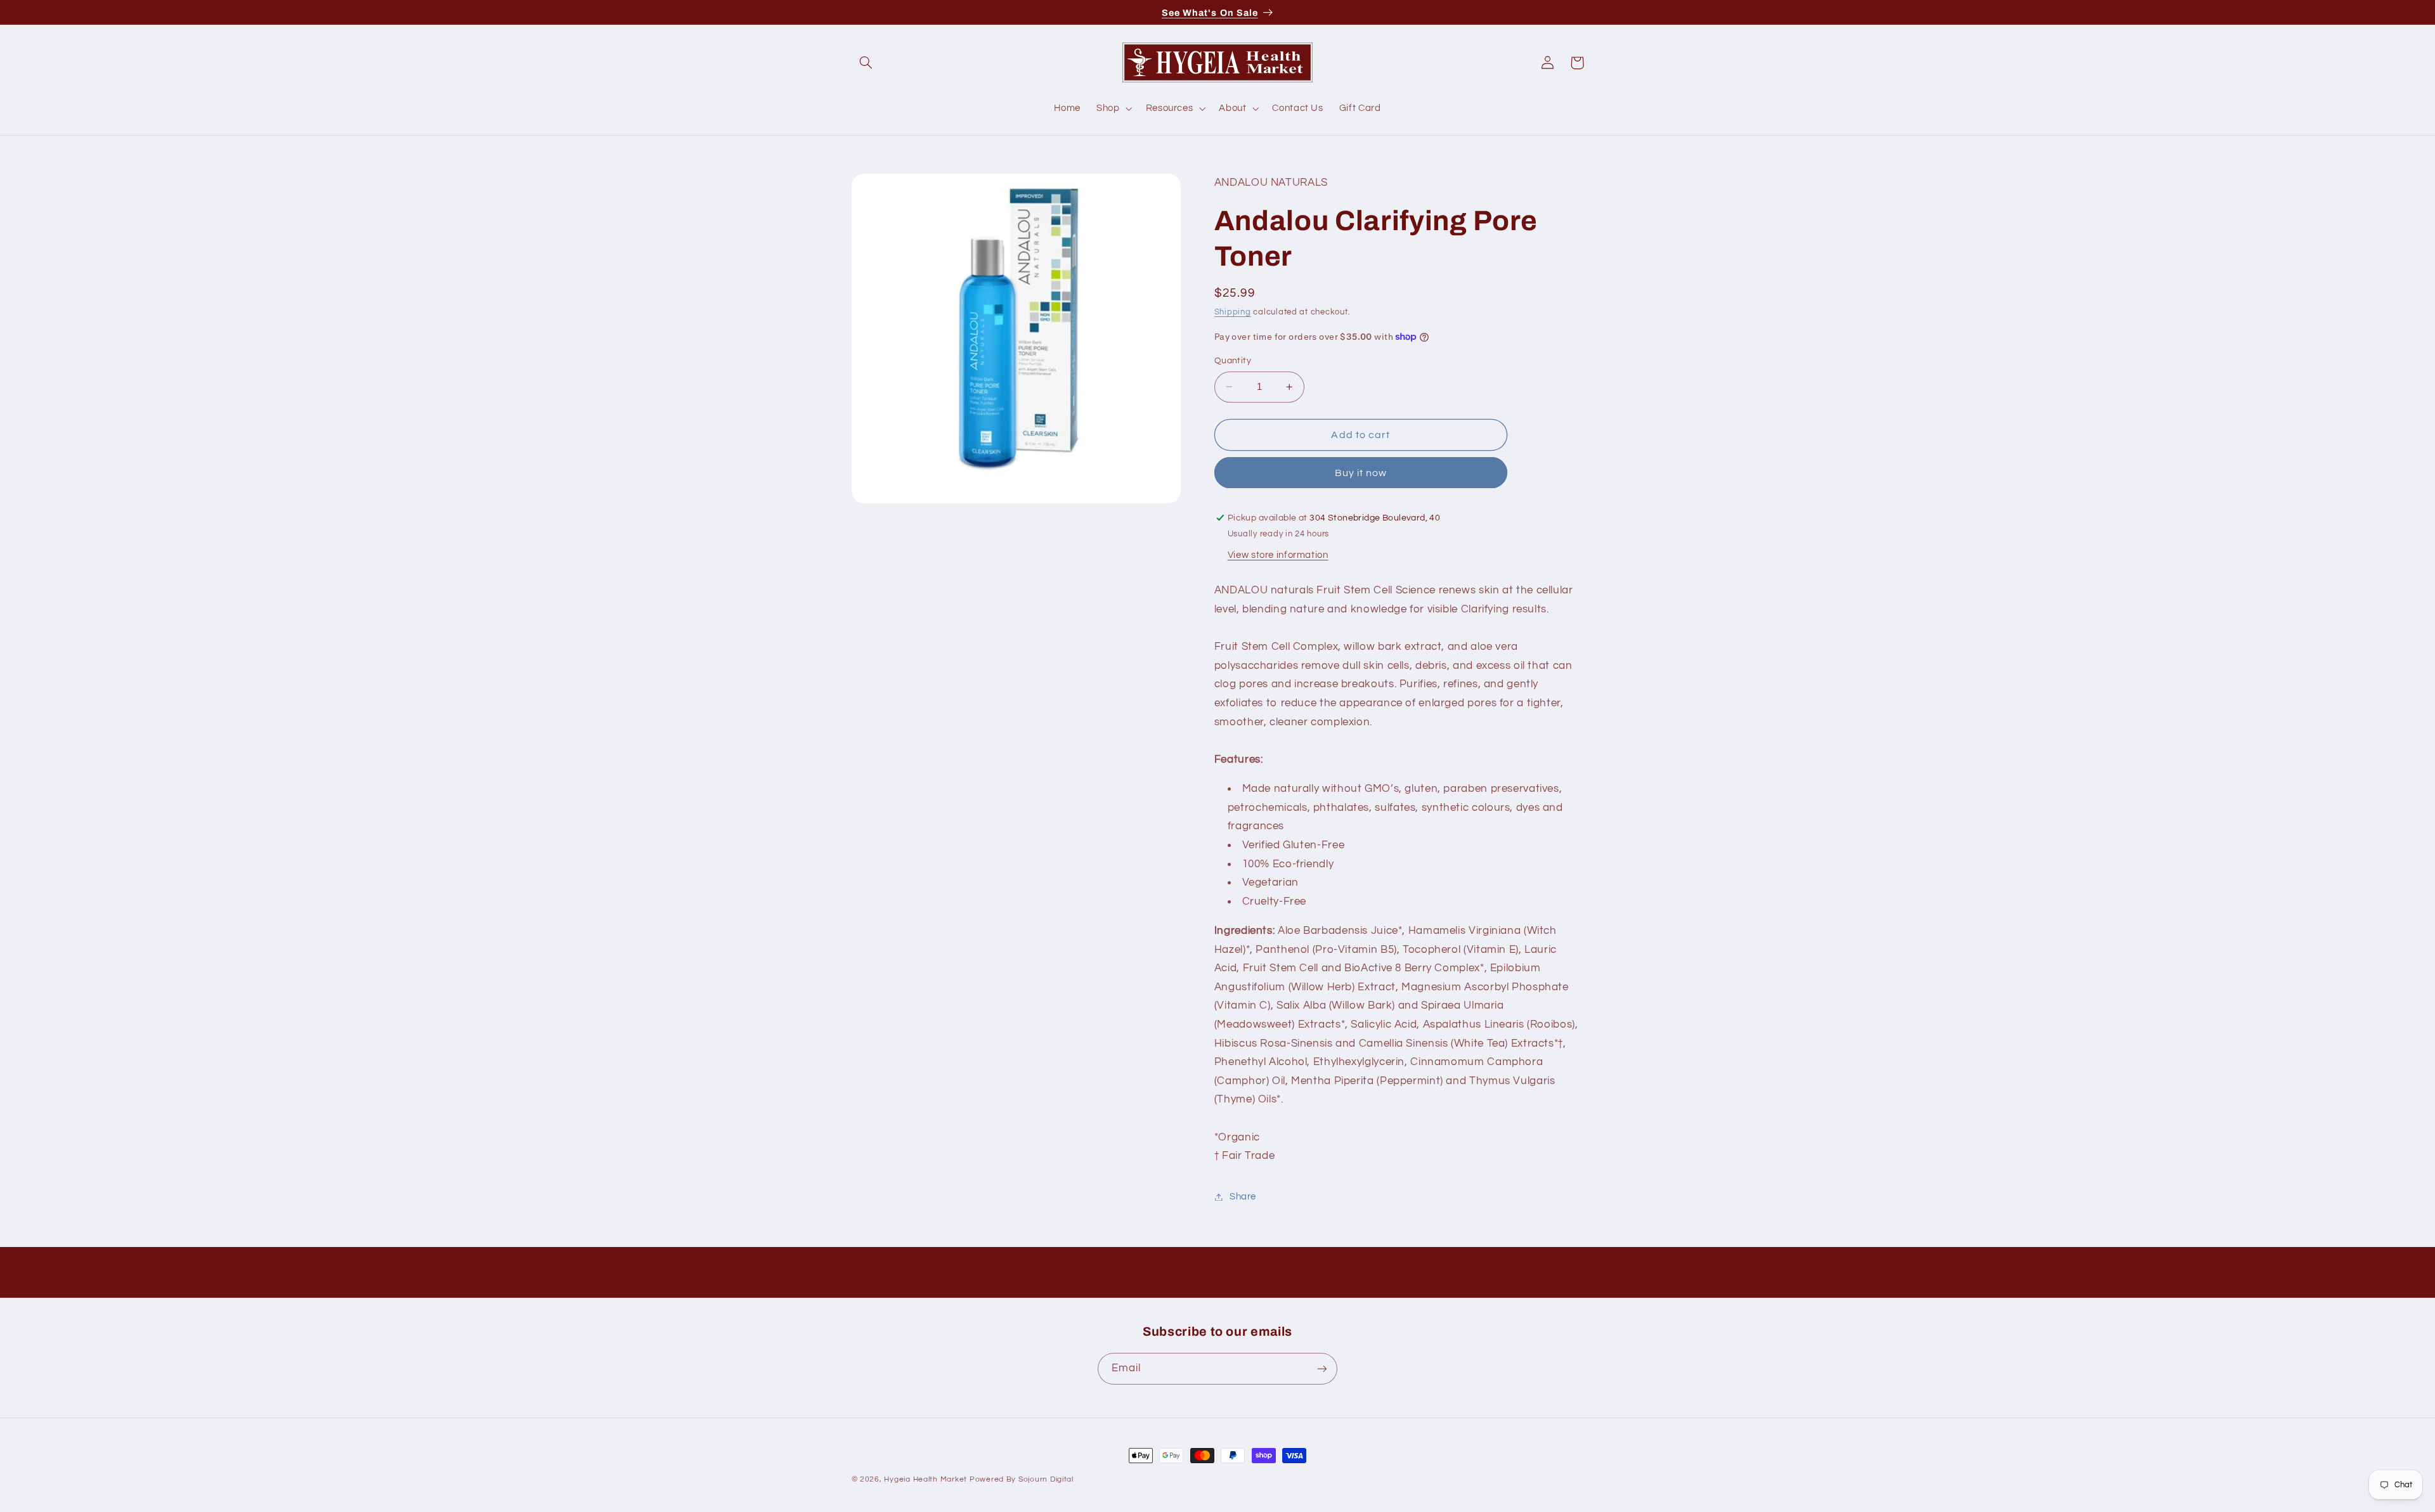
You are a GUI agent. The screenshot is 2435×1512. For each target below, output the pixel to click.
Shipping (1233, 312)
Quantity (1233, 361)
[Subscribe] (1322, 1368)
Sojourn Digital (1046, 1479)
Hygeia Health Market (925, 1479)
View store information (1278, 555)
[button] (866, 63)
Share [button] (1243, 1197)
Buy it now (1361, 473)
